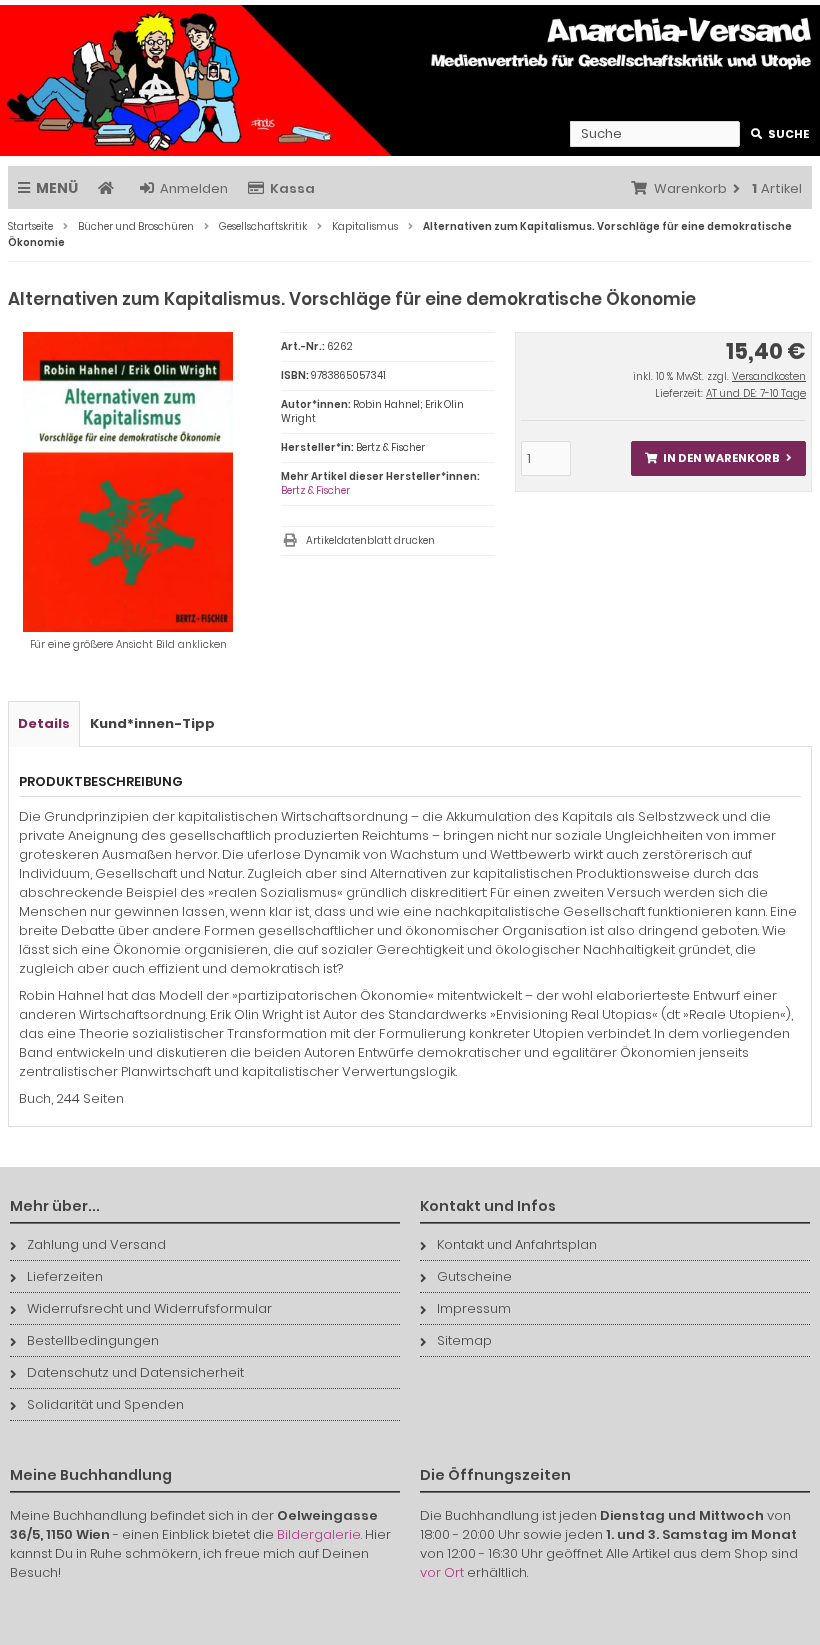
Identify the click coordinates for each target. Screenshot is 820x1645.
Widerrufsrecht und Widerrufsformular (149, 1308)
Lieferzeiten (65, 1276)
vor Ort (442, 1572)
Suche (780, 134)
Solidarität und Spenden (105, 1404)
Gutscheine (474, 1276)
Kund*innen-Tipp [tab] (152, 723)
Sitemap (464, 1340)
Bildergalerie (319, 1534)
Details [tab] (44, 723)
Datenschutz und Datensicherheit (135, 1372)
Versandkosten (769, 376)
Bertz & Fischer (315, 490)
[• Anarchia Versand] (410, 80)
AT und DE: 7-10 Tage (756, 393)
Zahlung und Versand (96, 1244)
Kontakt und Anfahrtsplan (517, 1244)
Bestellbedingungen (93, 1340)
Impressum (474, 1308)
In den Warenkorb (718, 458)
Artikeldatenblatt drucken (370, 540)
